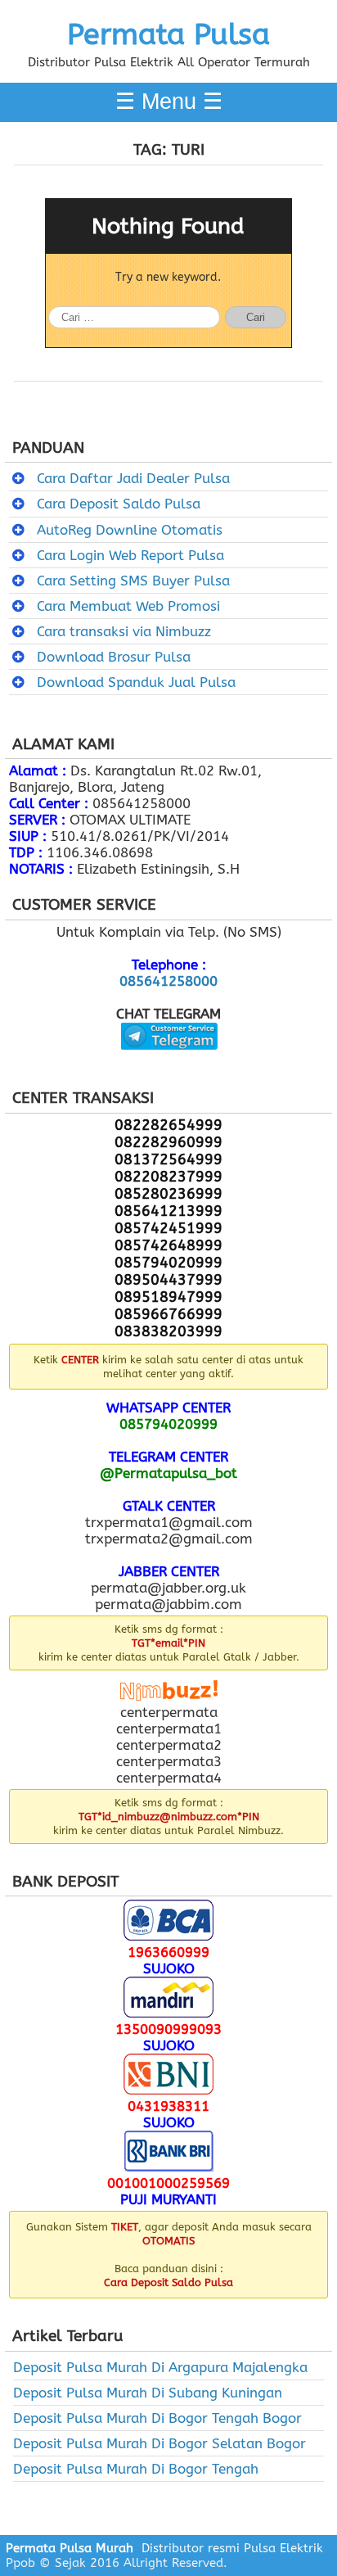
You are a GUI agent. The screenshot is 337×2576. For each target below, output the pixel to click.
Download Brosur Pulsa (114, 657)
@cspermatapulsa (169, 1062)
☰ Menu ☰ (169, 102)
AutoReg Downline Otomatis (130, 530)
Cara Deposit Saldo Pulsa (119, 504)
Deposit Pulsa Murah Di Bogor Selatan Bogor (160, 2443)
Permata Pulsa (168, 34)
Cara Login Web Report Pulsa (130, 555)
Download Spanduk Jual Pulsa (136, 682)
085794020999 (168, 1424)
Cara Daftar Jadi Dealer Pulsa (133, 478)
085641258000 (168, 981)
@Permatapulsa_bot (168, 1473)
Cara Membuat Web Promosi (128, 606)
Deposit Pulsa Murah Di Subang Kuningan (148, 2393)
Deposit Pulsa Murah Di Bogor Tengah (136, 2469)
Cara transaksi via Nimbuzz (124, 631)
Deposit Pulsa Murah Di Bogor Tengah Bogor (157, 2418)
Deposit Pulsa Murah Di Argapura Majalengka (160, 2367)
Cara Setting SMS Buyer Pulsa (133, 581)
